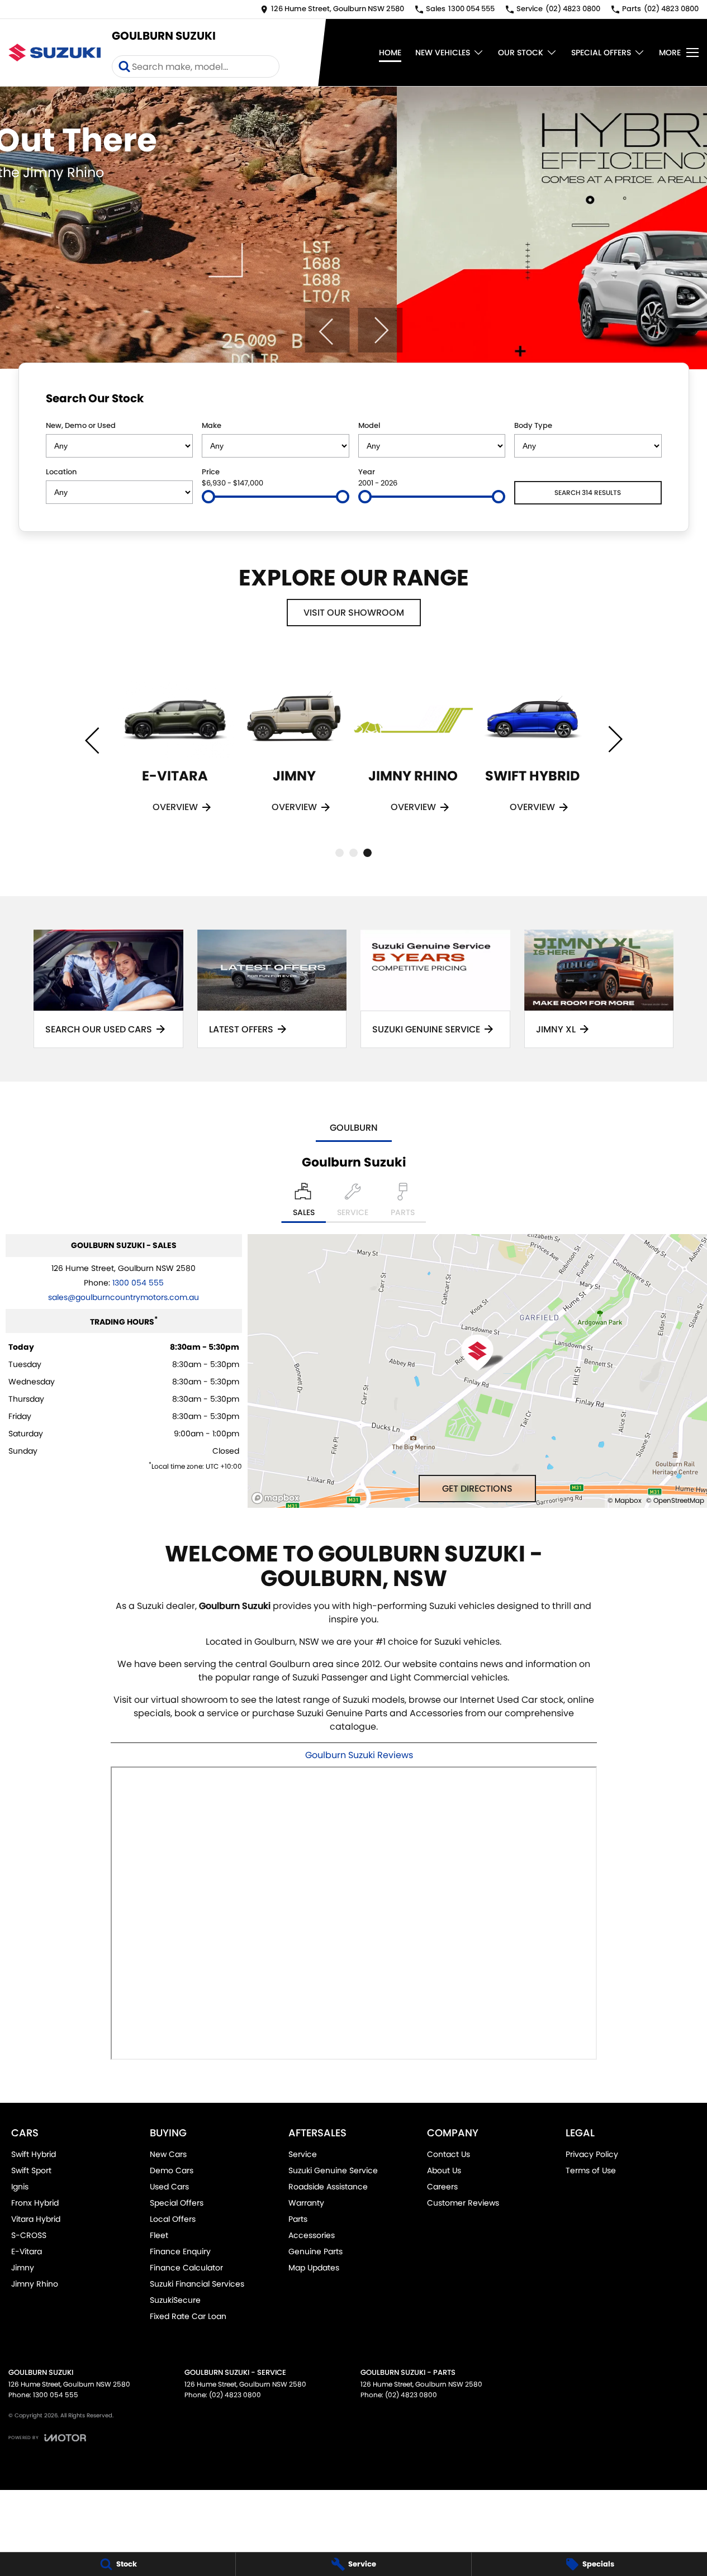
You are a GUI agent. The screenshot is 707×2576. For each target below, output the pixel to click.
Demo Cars (172, 2170)
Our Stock (521, 53)
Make (212, 425)
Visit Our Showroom (354, 613)
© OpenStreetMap (675, 1500)
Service (303, 2154)
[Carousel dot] (340, 853)
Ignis (20, 2187)
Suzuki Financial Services (197, 2284)
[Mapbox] (278, 1498)
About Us (444, 2170)
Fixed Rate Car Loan (188, 2316)
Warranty (306, 2203)
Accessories (312, 2235)
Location (61, 472)
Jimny (23, 2268)
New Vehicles (443, 53)
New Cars (168, 2154)
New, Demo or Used (81, 425)
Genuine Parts (315, 2251)
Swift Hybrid (34, 2154)
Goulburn (354, 1128)
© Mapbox (625, 1500)
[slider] (208, 497)
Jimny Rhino (35, 2284)
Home (390, 53)
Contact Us (449, 2154)
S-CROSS (29, 2235)
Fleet (159, 2235)
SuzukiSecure (175, 2300)
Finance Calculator (186, 2268)
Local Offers (173, 2219)
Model (369, 425)
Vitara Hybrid (36, 2219)
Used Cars (169, 2187)
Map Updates (314, 2268)
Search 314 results (588, 492)
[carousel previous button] (327, 330)
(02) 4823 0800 (235, 2395)
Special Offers (601, 53)
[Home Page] (54, 52)
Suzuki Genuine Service (333, 2170)
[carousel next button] (380, 330)
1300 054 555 (138, 1283)
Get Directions (477, 1489)
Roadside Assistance (328, 2187)
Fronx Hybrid (35, 2203)
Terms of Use (591, 2170)
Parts (298, 2219)
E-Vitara (27, 2251)
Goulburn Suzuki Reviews (359, 1755)
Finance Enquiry (180, 2251)
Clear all (640, 401)
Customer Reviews (463, 2203)
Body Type (533, 425)
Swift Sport (31, 2170)
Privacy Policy (592, 2154)
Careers (442, 2187)
